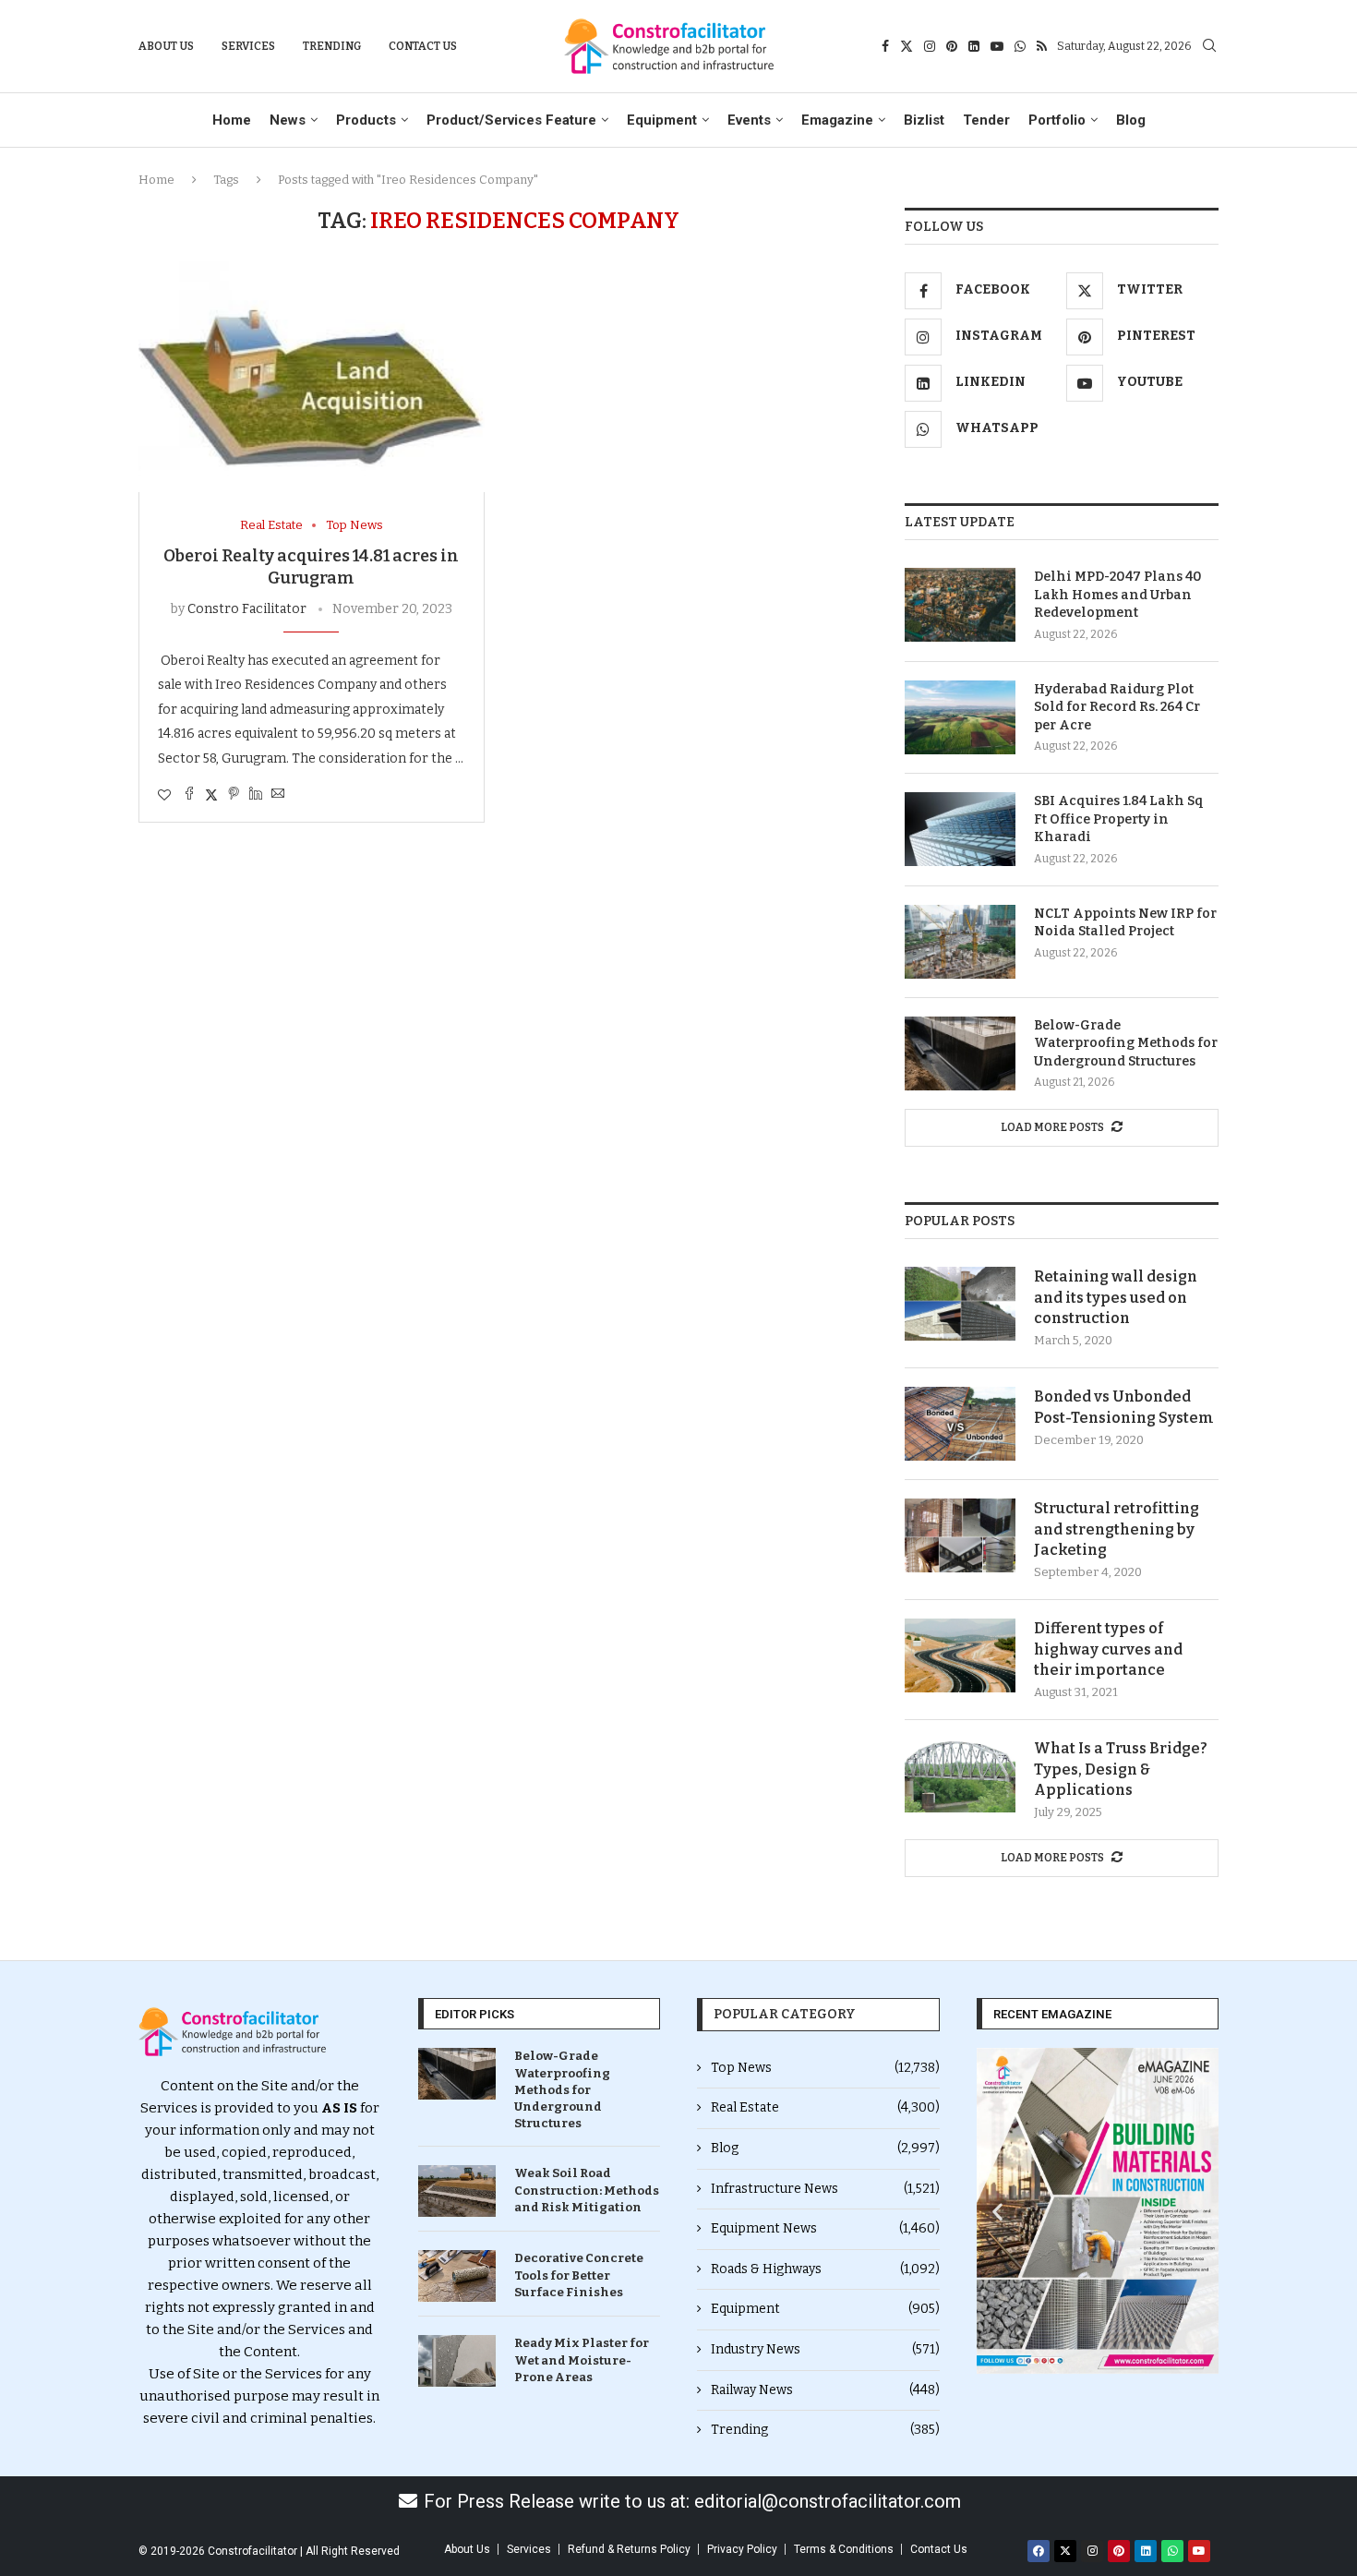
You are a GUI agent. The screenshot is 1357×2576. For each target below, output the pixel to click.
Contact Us (423, 46)
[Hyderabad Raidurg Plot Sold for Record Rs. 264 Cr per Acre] (960, 717)
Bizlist (924, 120)
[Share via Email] (278, 795)
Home (232, 120)
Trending (332, 46)
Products (366, 120)
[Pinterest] (952, 46)
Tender (986, 120)
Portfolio (1057, 120)
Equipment (662, 120)
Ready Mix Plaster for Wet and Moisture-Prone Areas (582, 2359)
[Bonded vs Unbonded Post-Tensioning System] (960, 1424)
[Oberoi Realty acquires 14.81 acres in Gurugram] (312, 377)
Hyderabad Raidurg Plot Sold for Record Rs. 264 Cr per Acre (1117, 707)
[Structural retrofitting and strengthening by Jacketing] (960, 1535)
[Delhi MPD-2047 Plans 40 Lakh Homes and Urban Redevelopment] (960, 605)
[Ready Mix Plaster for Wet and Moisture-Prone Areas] (457, 2361)
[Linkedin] (974, 46)
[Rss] (1042, 46)
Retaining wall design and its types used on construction (1116, 1297)
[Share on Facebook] (189, 795)
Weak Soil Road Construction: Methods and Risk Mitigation (587, 2190)
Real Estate (825, 2107)
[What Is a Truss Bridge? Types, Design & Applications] (960, 1776)
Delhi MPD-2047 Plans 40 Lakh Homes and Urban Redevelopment (1118, 595)
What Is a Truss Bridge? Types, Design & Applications (1121, 1769)
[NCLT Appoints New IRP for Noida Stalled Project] (960, 942)
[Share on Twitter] (211, 795)
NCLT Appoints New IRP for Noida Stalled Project (1125, 923)
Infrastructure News (825, 2189)
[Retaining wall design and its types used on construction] (960, 1304)
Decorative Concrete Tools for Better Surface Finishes (579, 2275)
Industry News (825, 2349)
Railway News (825, 2390)
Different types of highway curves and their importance (1108, 1649)
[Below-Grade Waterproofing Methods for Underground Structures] (960, 1053)
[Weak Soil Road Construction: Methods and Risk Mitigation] (457, 2191)
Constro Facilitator (247, 609)
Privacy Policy (742, 2549)
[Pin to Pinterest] (234, 795)
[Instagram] (930, 46)
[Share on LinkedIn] (256, 795)
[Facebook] (885, 46)
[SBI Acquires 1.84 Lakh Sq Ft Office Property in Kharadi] (960, 829)
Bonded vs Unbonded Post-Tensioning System (1124, 1407)
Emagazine (837, 120)
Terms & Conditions (844, 2549)
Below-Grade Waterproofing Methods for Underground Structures (1126, 1043)
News (288, 120)
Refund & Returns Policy (629, 2549)
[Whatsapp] (1020, 46)
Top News (825, 2068)
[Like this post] (164, 795)
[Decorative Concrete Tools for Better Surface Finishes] (457, 2276)
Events (749, 120)
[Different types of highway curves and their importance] (960, 1655)
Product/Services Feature (511, 120)
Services (248, 46)
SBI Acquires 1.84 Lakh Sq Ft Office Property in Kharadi (1119, 819)
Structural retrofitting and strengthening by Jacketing (1117, 1529)
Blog (1131, 120)
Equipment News (825, 2228)
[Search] (1209, 47)
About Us (166, 46)
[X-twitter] (1065, 2551)
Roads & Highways (825, 2269)
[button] (997, 2211)
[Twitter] (907, 46)
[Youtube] (997, 46)
